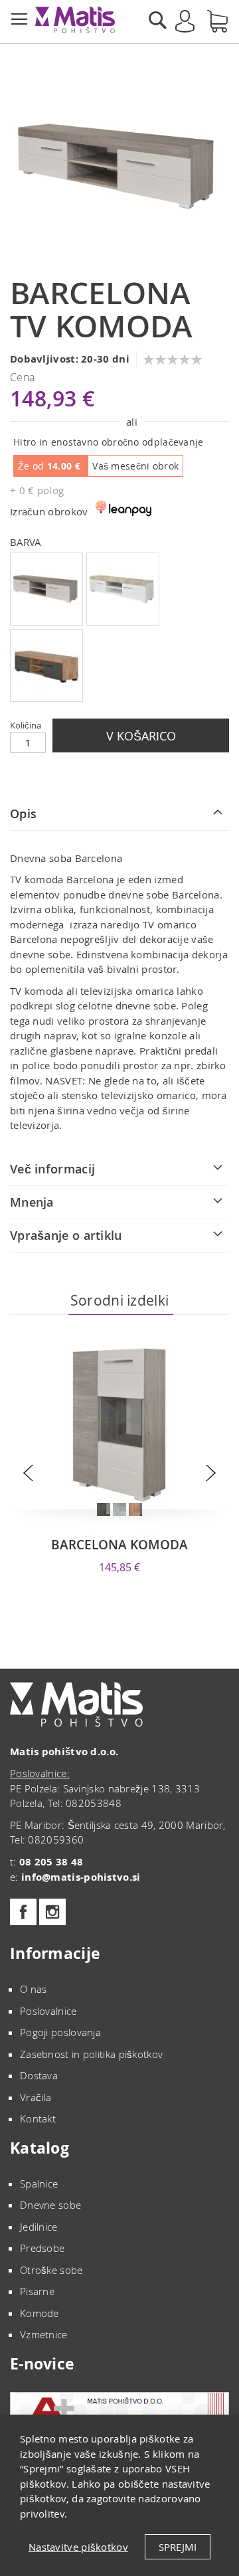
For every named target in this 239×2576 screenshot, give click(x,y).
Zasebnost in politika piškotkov (91, 2054)
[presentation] (28, 1473)
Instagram (52, 1912)
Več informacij (52, 1169)
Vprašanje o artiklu (66, 1235)
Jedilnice (39, 2227)
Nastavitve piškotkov (78, 2547)
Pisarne (37, 2291)
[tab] (119, 814)
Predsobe (42, 2248)
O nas (34, 1989)
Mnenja (32, 1202)
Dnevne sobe (50, 2205)
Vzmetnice (44, 2334)
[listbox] (119, 629)
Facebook (23, 1912)
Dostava (39, 2075)
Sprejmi (178, 2547)
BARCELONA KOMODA (119, 1545)
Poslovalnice (48, 2011)
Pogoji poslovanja (60, 2032)
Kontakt (38, 2118)
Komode (40, 2313)
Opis (23, 814)
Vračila (36, 2097)
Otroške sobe (51, 2270)
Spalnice (39, 2184)
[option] (46, 589)
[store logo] (75, 20)
